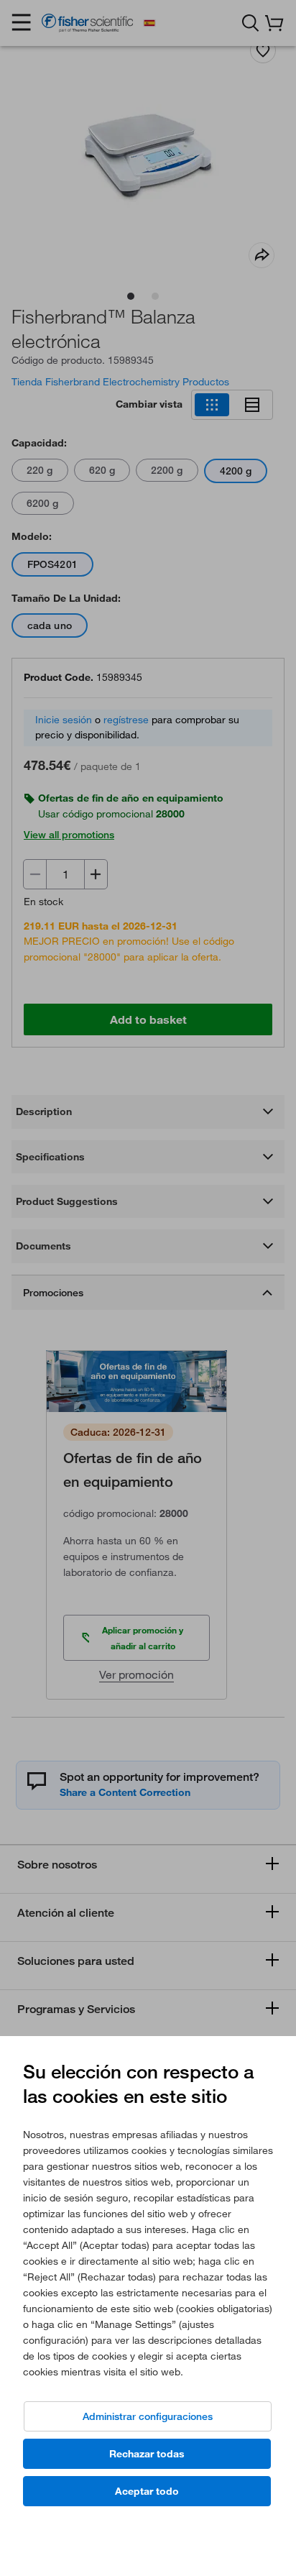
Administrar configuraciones (148, 2416)
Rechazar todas (147, 2454)
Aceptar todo (147, 2491)
